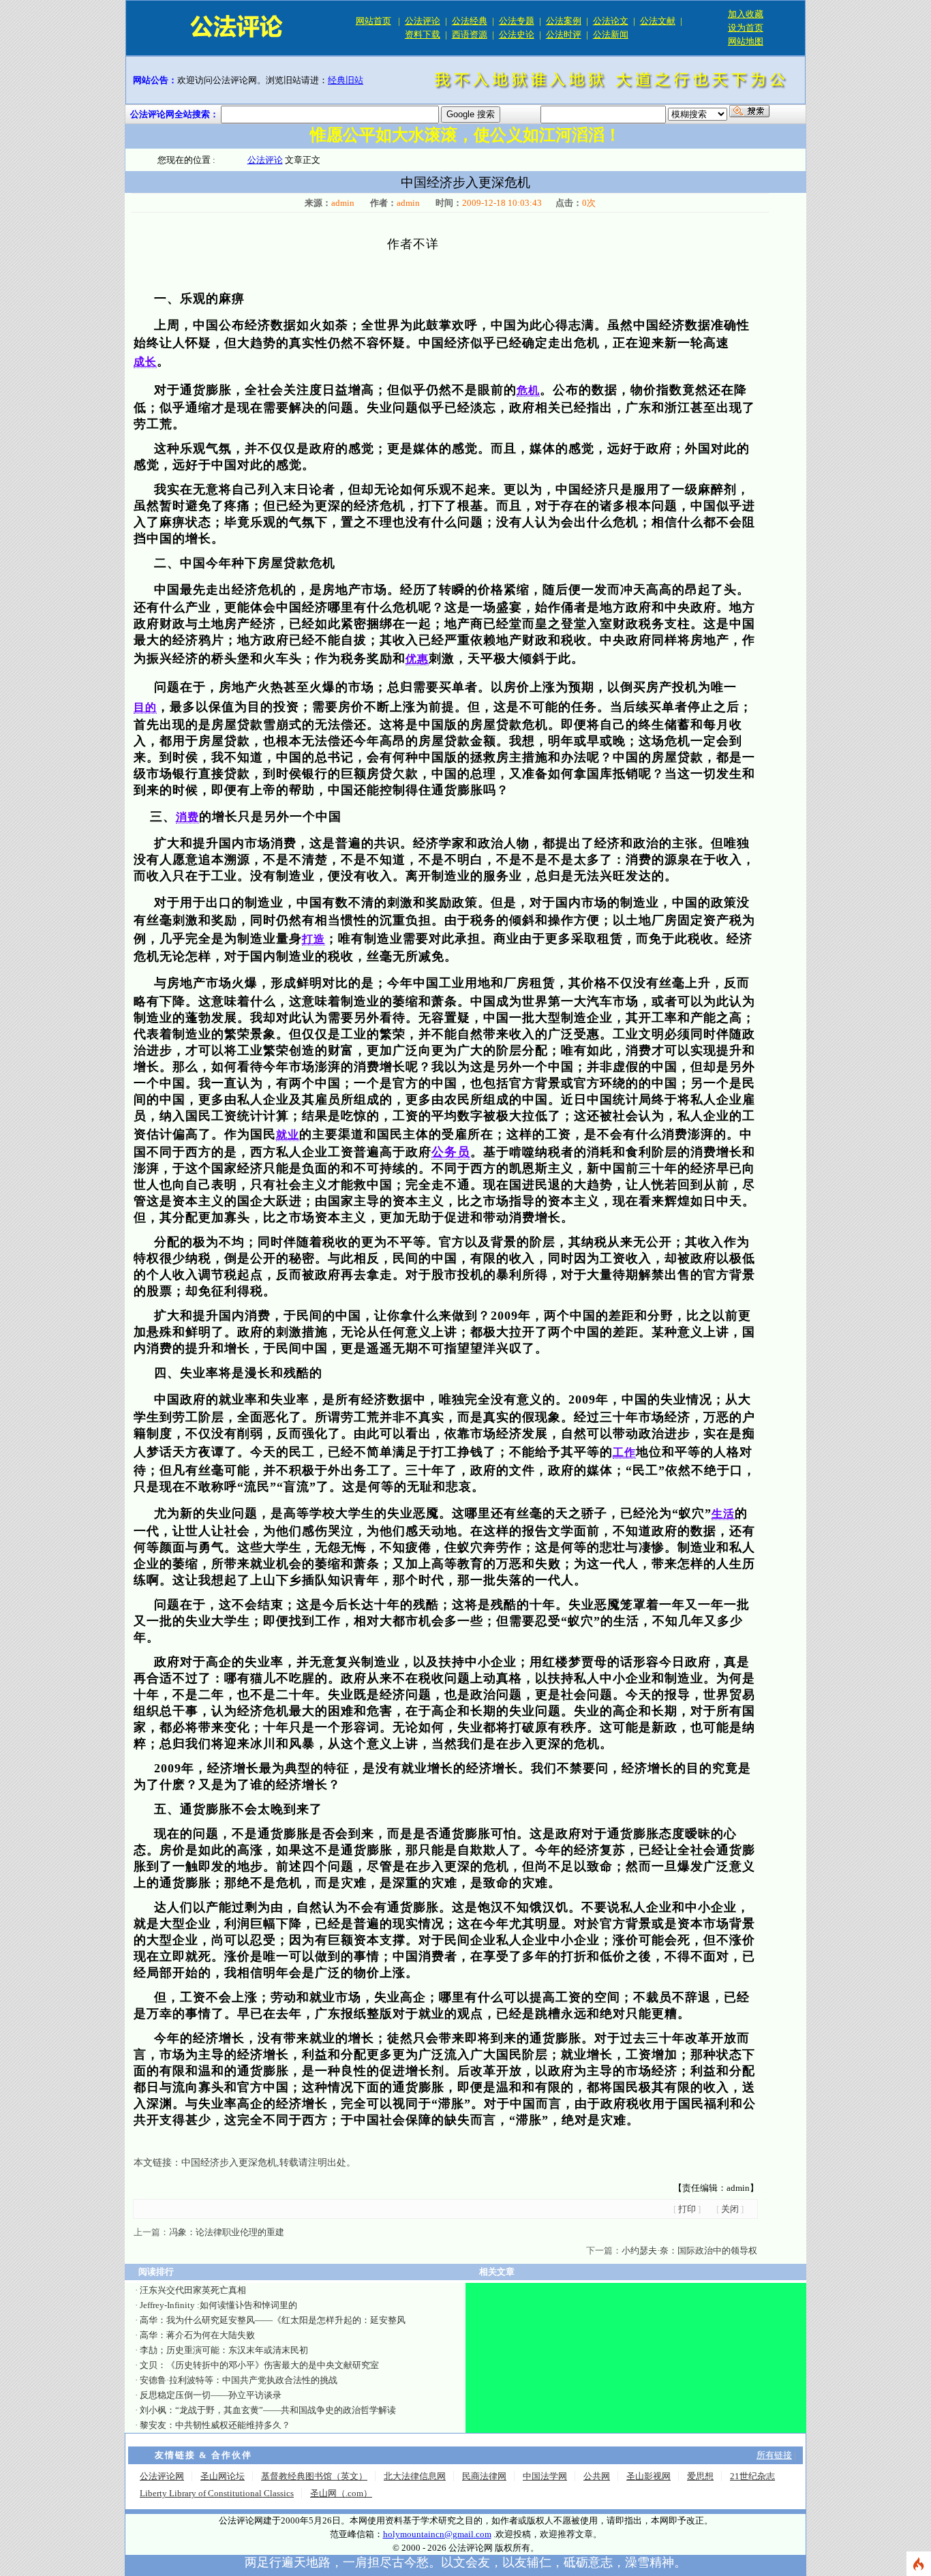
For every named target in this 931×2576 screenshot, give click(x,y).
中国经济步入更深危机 (229, 2163)
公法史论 (517, 34)
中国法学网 (545, 2476)
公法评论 (423, 21)
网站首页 (373, 21)
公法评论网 (162, 2476)
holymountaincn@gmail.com (437, 2534)
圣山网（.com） (341, 2493)
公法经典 (470, 21)
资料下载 (423, 34)
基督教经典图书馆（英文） (314, 2476)
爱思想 (700, 2476)
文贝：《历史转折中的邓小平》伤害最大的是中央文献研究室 (259, 2365)
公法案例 (564, 21)
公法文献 (658, 21)
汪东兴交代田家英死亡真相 (193, 2290)
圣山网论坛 (223, 2476)
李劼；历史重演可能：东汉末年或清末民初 (224, 2350)
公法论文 (611, 21)
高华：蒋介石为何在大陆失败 (197, 2335)
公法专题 (517, 21)
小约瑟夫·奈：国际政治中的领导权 (689, 2251)
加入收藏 (746, 14)
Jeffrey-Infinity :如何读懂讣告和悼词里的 (218, 2305)
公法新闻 (611, 34)
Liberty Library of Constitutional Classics (217, 2493)
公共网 (597, 2476)
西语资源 (470, 34)
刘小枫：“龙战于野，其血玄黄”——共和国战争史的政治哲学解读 (268, 2410)
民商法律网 (484, 2476)
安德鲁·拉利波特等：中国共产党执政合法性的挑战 (239, 2380)
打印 (687, 2209)
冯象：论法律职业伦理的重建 (227, 2232)
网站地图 (746, 41)
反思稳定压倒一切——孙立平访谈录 (211, 2395)
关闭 (730, 2209)
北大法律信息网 (415, 2476)
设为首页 (746, 28)
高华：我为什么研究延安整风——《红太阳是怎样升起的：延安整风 (273, 2320)
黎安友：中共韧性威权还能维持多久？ (215, 2425)
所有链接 (774, 2455)
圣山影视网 (648, 2476)
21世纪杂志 (752, 2476)
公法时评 (564, 34)
